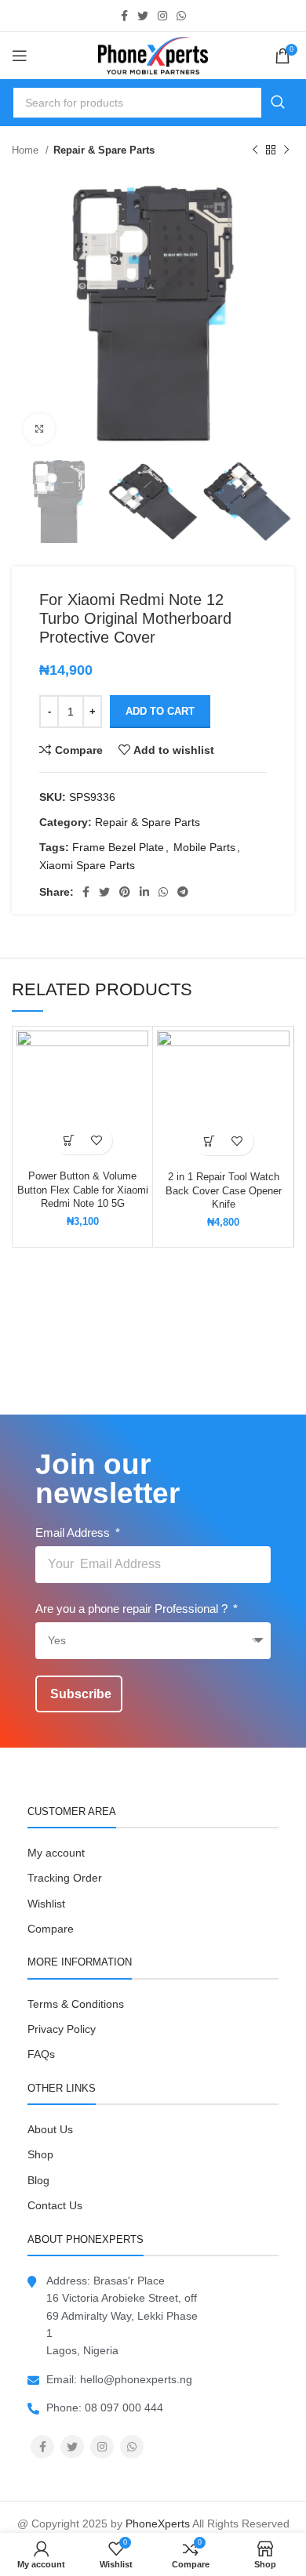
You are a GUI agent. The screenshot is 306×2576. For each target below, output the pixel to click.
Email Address (74, 1533)
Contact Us (55, 2205)
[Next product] (286, 150)
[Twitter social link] (143, 16)
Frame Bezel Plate (118, 847)
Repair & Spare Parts (104, 150)
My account (56, 1853)
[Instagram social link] (162, 16)
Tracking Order (65, 1878)
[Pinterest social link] (125, 892)
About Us (50, 2129)
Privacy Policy (62, 2029)
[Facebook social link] (124, 16)
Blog (38, 2180)
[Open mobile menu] (20, 56)
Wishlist (46, 1904)
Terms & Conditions (76, 2004)
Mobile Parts (204, 847)
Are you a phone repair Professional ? (133, 1609)
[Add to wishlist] (96, 1141)
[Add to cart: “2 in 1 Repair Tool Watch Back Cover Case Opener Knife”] (210, 1141)
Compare (51, 1929)
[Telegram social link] (183, 892)
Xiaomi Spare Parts (87, 865)
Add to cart (160, 711)
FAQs (41, 2054)
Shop (40, 2154)
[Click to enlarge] (39, 429)
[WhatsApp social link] (181, 16)
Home (27, 150)
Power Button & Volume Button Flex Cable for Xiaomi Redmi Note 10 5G (83, 1190)
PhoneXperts (158, 2523)
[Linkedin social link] (144, 892)
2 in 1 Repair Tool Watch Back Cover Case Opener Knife (224, 1191)
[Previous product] (255, 150)
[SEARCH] (278, 103)
